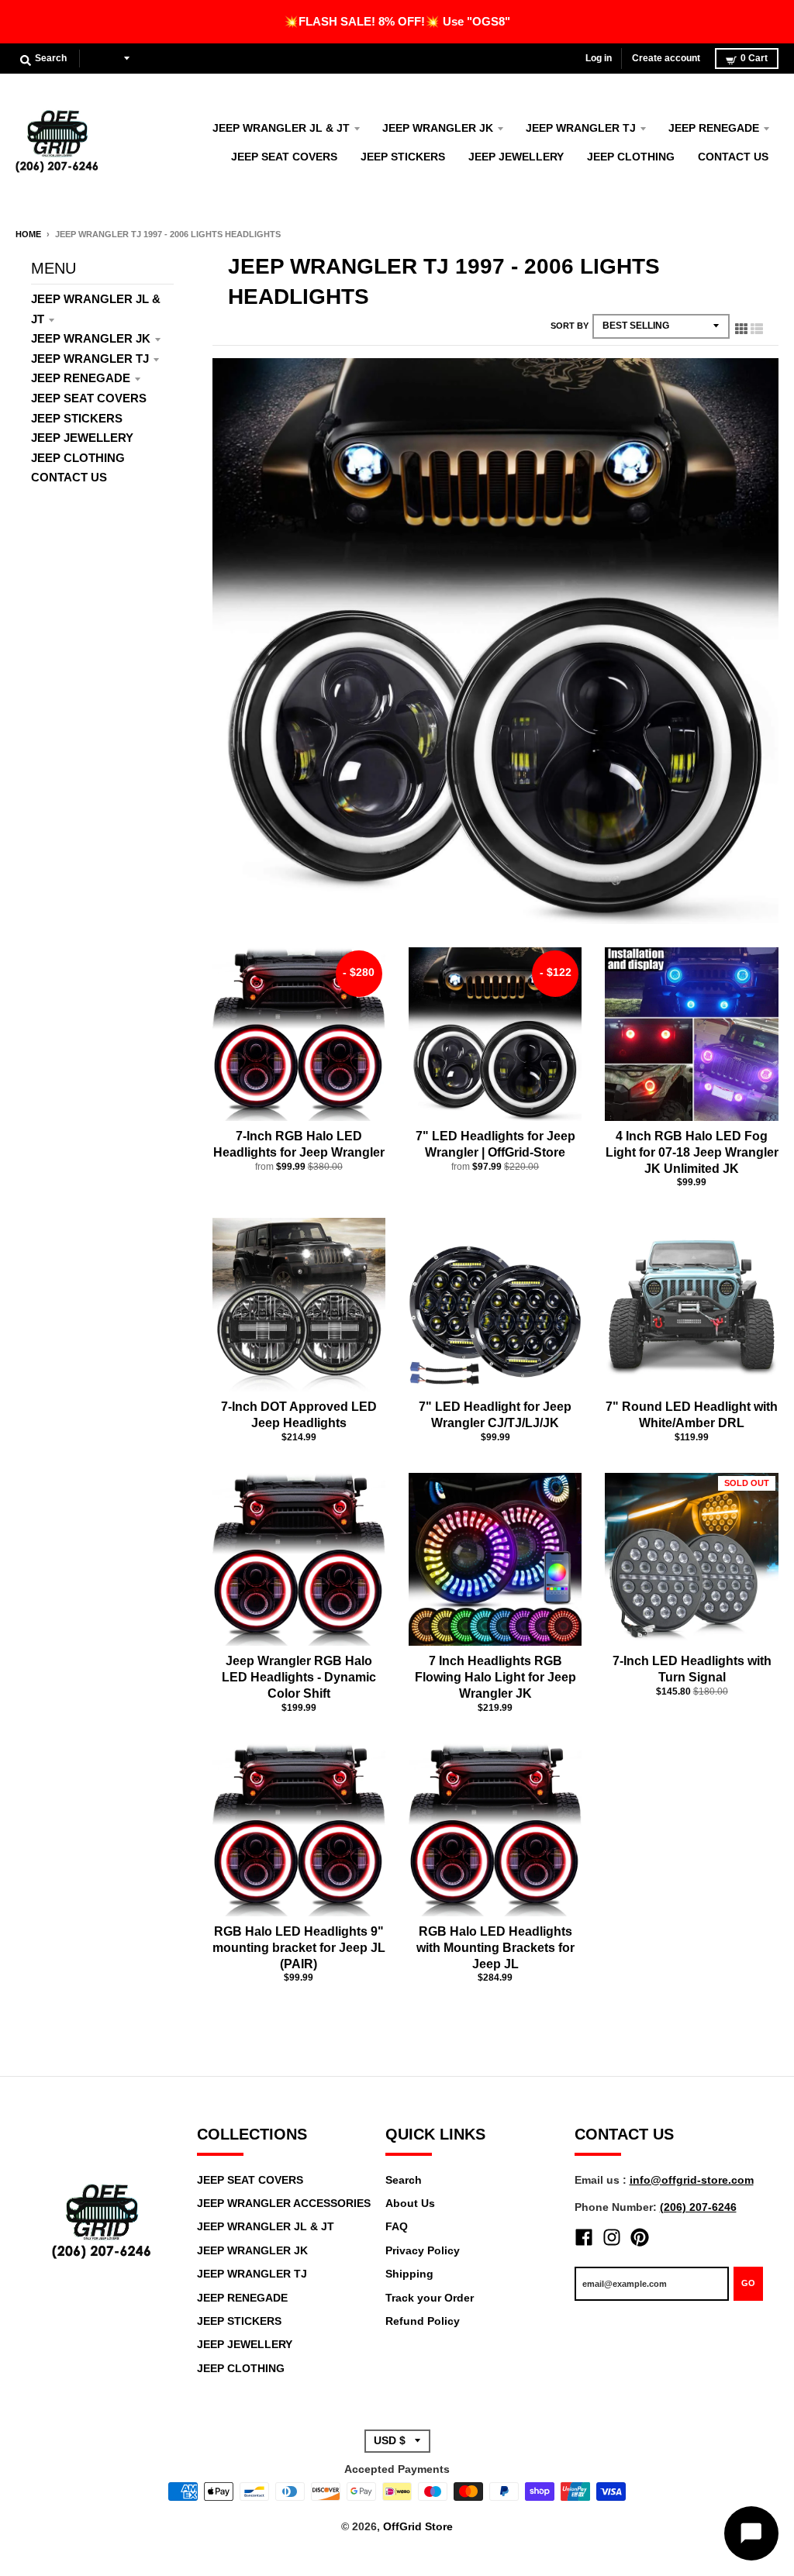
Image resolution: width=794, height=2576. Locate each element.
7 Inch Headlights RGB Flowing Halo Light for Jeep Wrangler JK (495, 1677)
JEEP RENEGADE (81, 378)
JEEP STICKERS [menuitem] (403, 157)
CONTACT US (69, 477)
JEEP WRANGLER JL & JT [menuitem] (281, 128)
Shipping (409, 2274)
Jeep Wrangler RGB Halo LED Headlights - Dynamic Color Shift (299, 1677)
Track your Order (430, 2298)
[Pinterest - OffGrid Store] (640, 2237)
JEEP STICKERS (77, 418)
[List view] (757, 326)
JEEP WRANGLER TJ (90, 359)
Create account (666, 58)
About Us (410, 2203)
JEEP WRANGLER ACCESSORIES (284, 2203)
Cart (754, 58)
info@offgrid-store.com (692, 2180)
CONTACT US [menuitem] (733, 157)
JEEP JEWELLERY (82, 438)
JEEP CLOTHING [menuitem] (631, 157)
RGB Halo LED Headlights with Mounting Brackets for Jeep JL (495, 1948)
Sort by (570, 326)
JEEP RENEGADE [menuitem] (714, 128)
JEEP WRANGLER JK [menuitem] (438, 128)
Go (748, 2283)
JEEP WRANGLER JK (91, 338)
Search (404, 2180)
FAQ (397, 2226)
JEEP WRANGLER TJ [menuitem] (581, 128)
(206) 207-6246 (698, 2207)
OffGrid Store (418, 2526)
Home (28, 234)
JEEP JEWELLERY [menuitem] (516, 157)
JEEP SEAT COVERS (89, 398)
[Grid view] (741, 326)
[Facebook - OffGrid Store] (584, 2237)
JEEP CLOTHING (78, 458)
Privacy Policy (423, 2250)
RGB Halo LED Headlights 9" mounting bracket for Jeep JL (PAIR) (299, 1948)
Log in (599, 58)
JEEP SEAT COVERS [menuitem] (284, 157)
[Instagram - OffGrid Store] (612, 2237)
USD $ (105, 58)
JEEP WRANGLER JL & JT (266, 2226)
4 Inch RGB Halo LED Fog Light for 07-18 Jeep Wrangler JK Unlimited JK (692, 1152)
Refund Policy (423, 2321)
